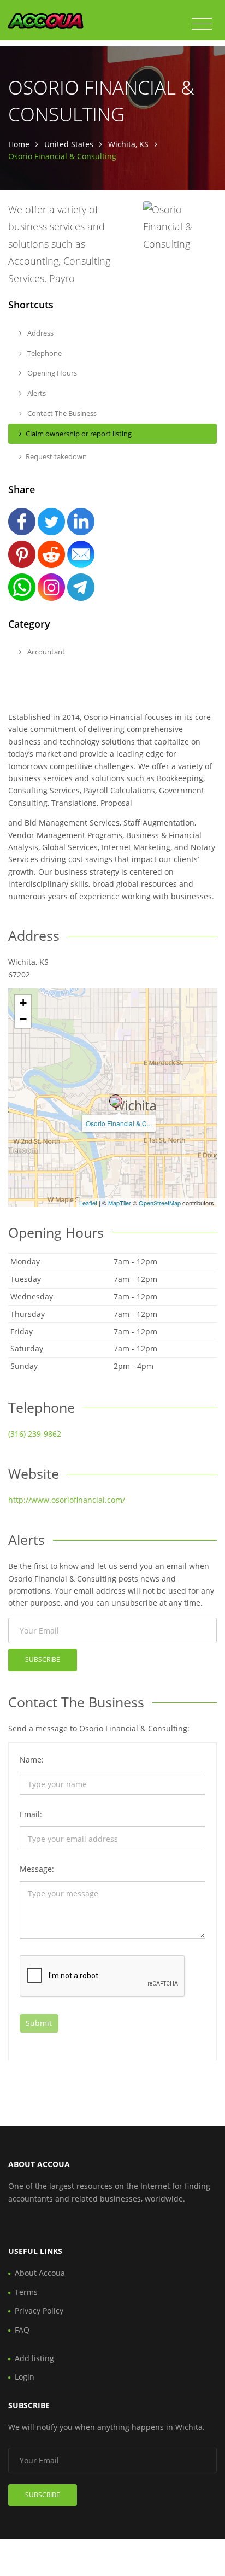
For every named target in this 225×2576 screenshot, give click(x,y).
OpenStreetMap (160, 1203)
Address (40, 333)
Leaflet (88, 1203)
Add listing (34, 2358)
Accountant (45, 652)
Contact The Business (61, 413)
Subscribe (43, 1659)
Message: (37, 1869)
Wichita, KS (128, 144)
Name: (32, 1760)
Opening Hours (51, 373)
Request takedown (56, 456)
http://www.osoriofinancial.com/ (67, 1500)
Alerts (36, 393)
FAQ (22, 2330)
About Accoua (40, 2273)
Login (25, 2377)
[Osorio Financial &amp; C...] (116, 1101)
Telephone (44, 353)
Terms (26, 2292)
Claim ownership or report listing (79, 434)
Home (19, 144)
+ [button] (23, 1003)
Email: (31, 1814)
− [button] (23, 1019)
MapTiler (120, 1203)
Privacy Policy (39, 2311)
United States (69, 144)
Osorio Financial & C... (119, 1123)
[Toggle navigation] (202, 24)
